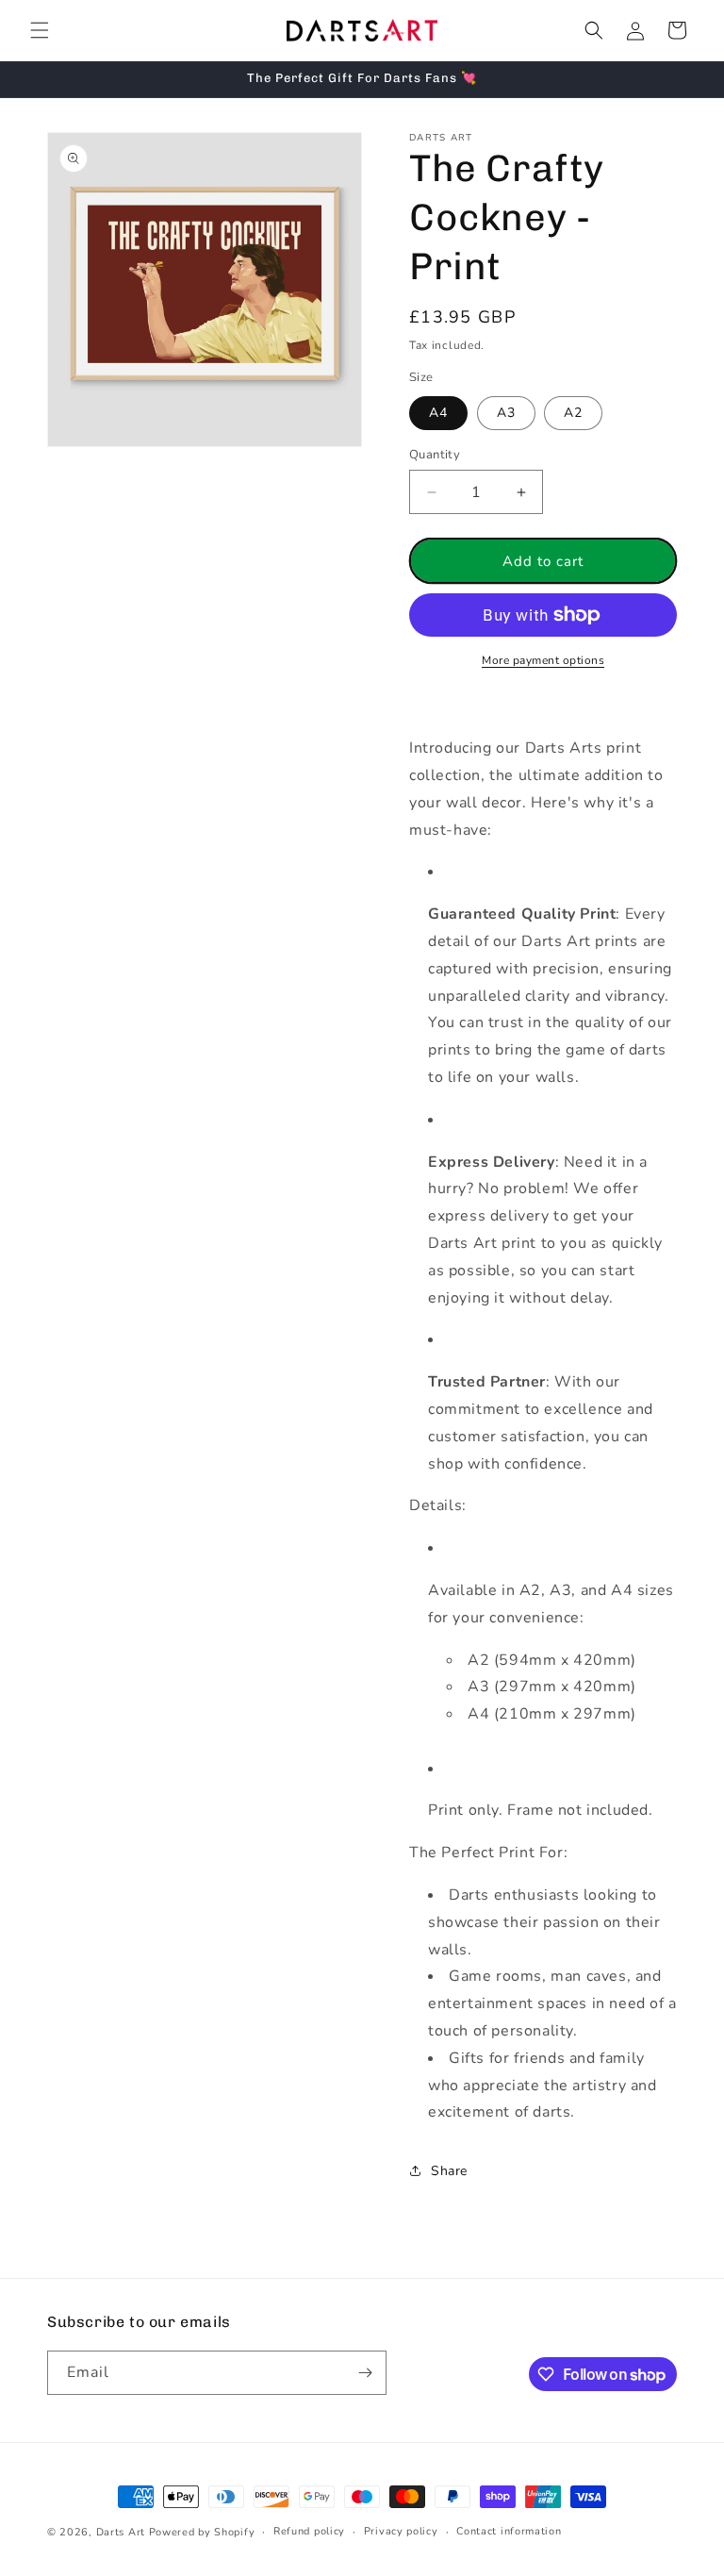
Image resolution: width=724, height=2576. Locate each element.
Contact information (509, 2531)
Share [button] (449, 2171)
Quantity (435, 455)
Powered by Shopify (202, 2532)
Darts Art (121, 2532)
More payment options (543, 660)
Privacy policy (401, 2531)
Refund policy (309, 2531)
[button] (40, 30)
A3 (506, 413)
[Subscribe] (365, 2373)
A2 (573, 413)
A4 (438, 413)
